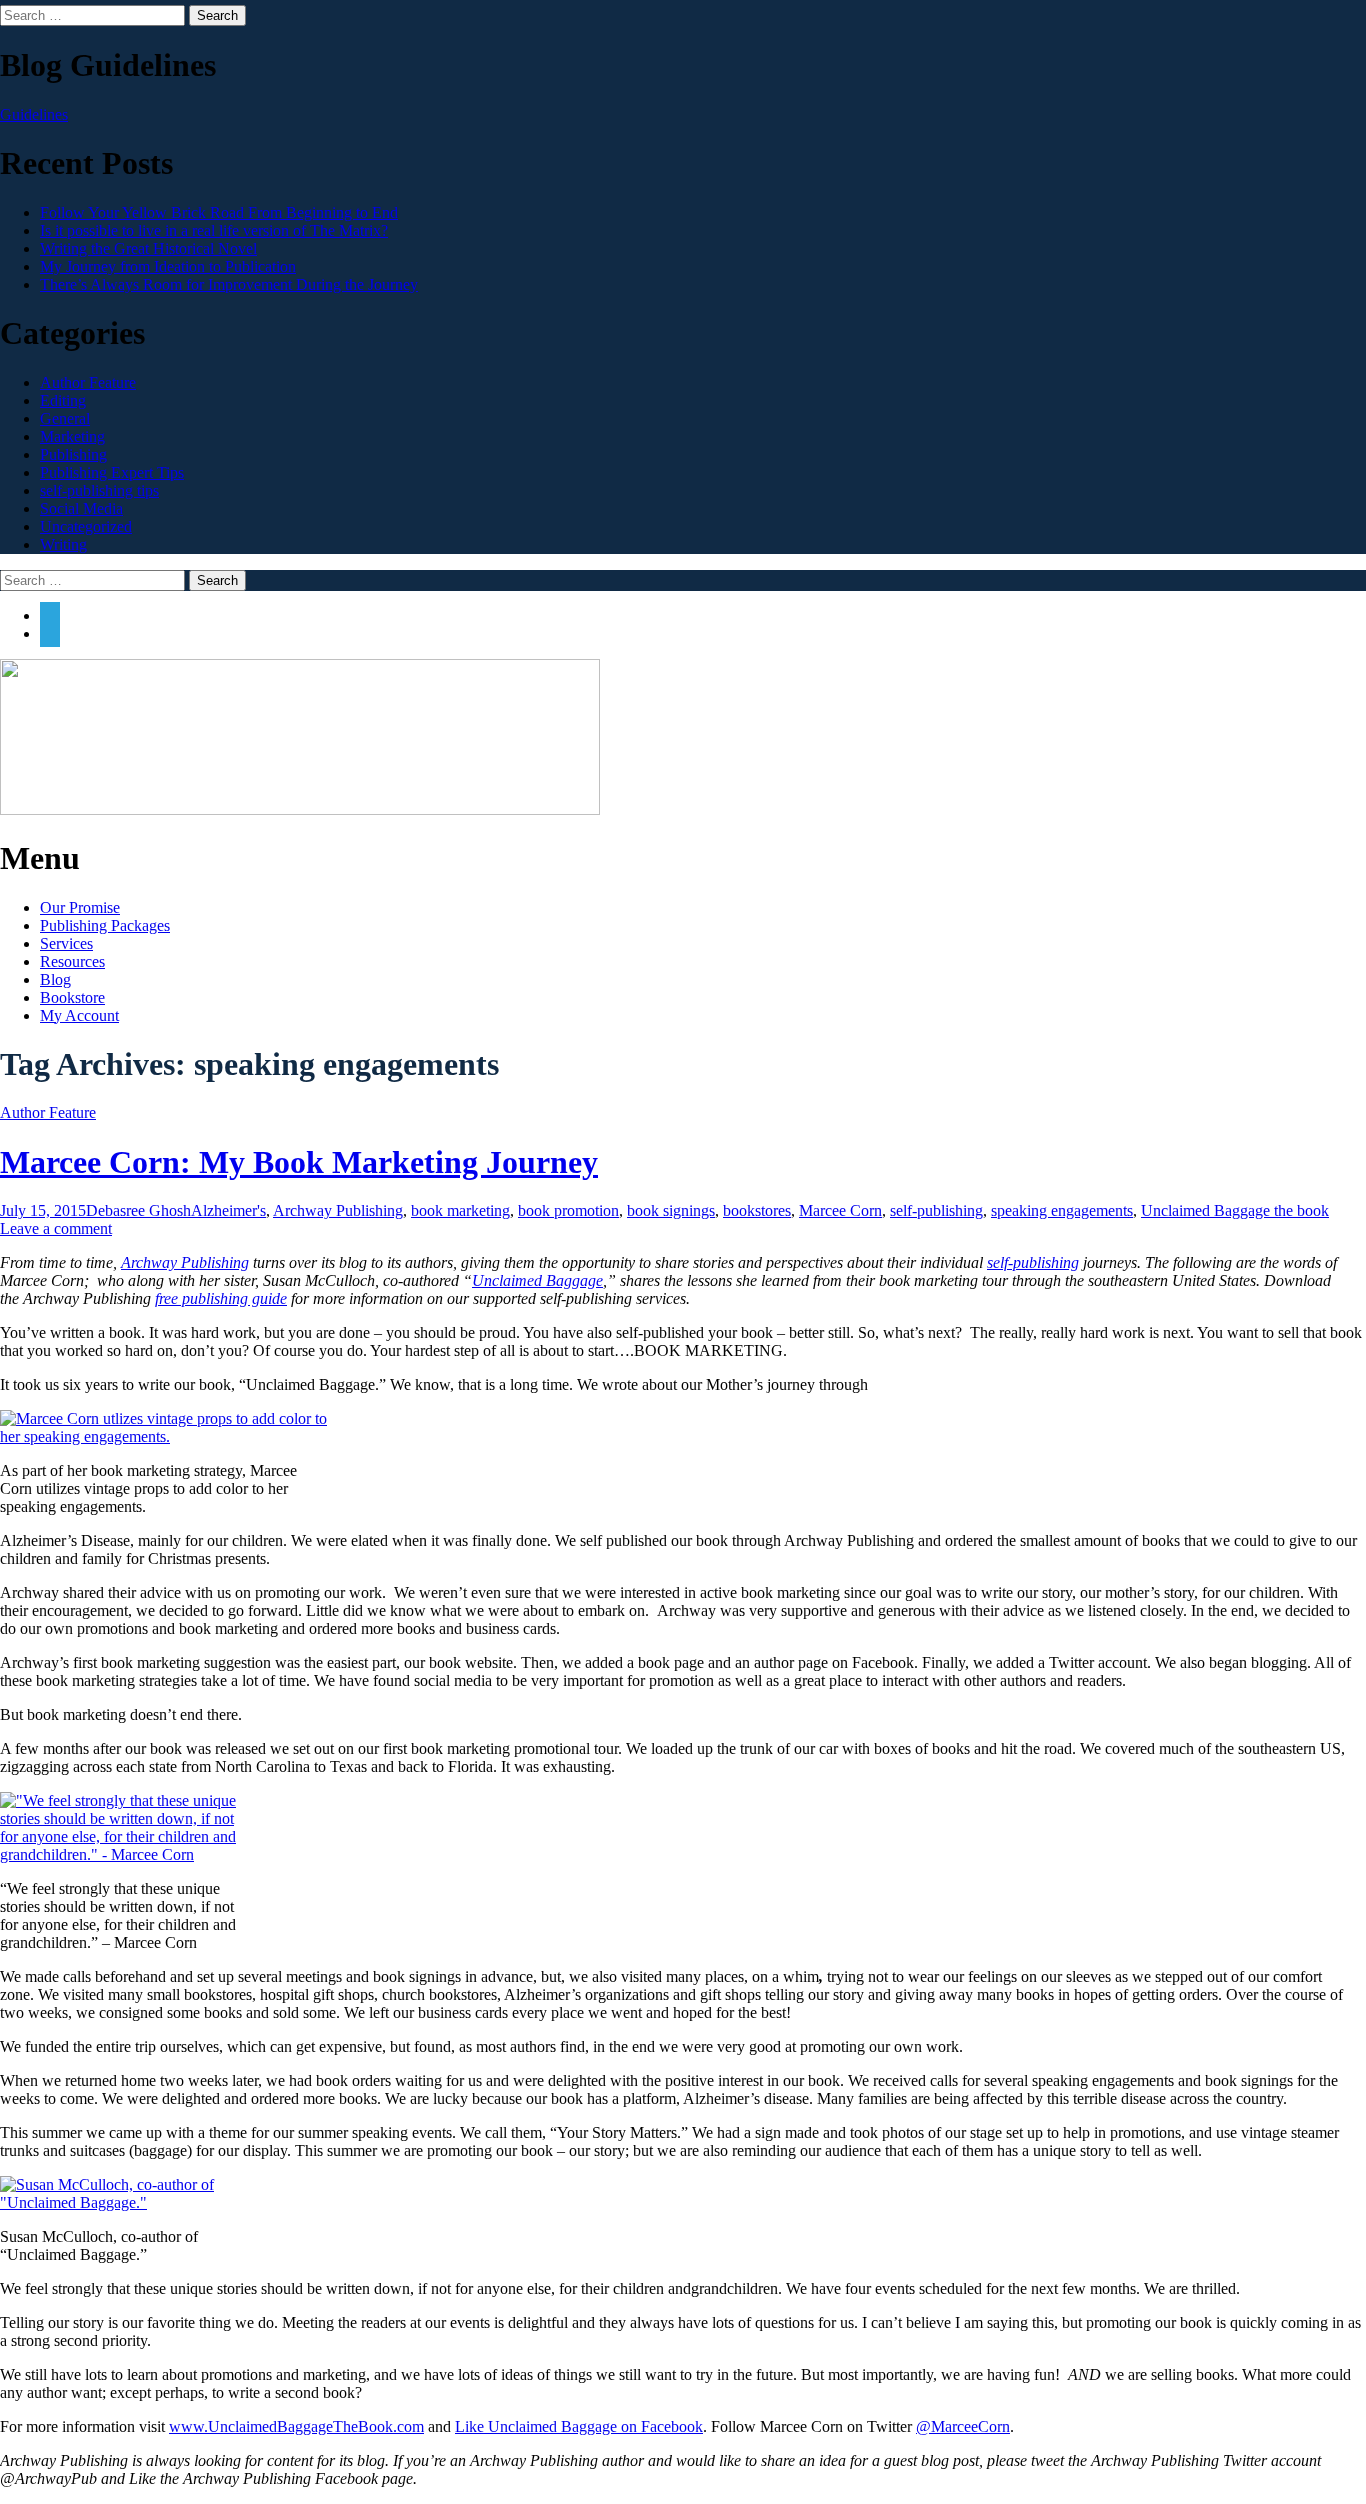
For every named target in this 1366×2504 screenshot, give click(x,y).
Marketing (72, 436)
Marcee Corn (840, 1210)
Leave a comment (56, 1228)
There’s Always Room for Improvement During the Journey (229, 284)
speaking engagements (1062, 1210)
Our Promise (80, 907)
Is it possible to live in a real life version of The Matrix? (214, 230)
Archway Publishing (338, 1210)
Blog (55, 979)
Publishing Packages (105, 925)
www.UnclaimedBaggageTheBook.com (296, 2426)
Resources (72, 961)
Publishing (73, 454)
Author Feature (88, 382)
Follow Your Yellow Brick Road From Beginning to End (219, 212)
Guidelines (34, 114)
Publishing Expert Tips (112, 472)
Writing (63, 544)
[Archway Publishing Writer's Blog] (300, 809)
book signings (671, 1210)
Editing (63, 400)
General (65, 418)
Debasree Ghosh (138, 1210)
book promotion (568, 1210)
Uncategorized (86, 526)
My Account (79, 1015)
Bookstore (72, 997)
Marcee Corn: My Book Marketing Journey (299, 1162)
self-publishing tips (99, 490)
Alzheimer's (228, 1210)
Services (66, 943)
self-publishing (936, 1210)
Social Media (81, 508)
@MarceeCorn (963, 2426)
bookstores (757, 1210)
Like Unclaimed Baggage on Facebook (579, 2426)
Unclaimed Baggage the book (1235, 1210)
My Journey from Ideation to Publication (168, 266)
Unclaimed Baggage (537, 1280)
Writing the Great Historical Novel (148, 248)
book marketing (460, 1210)
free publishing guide (221, 1298)
